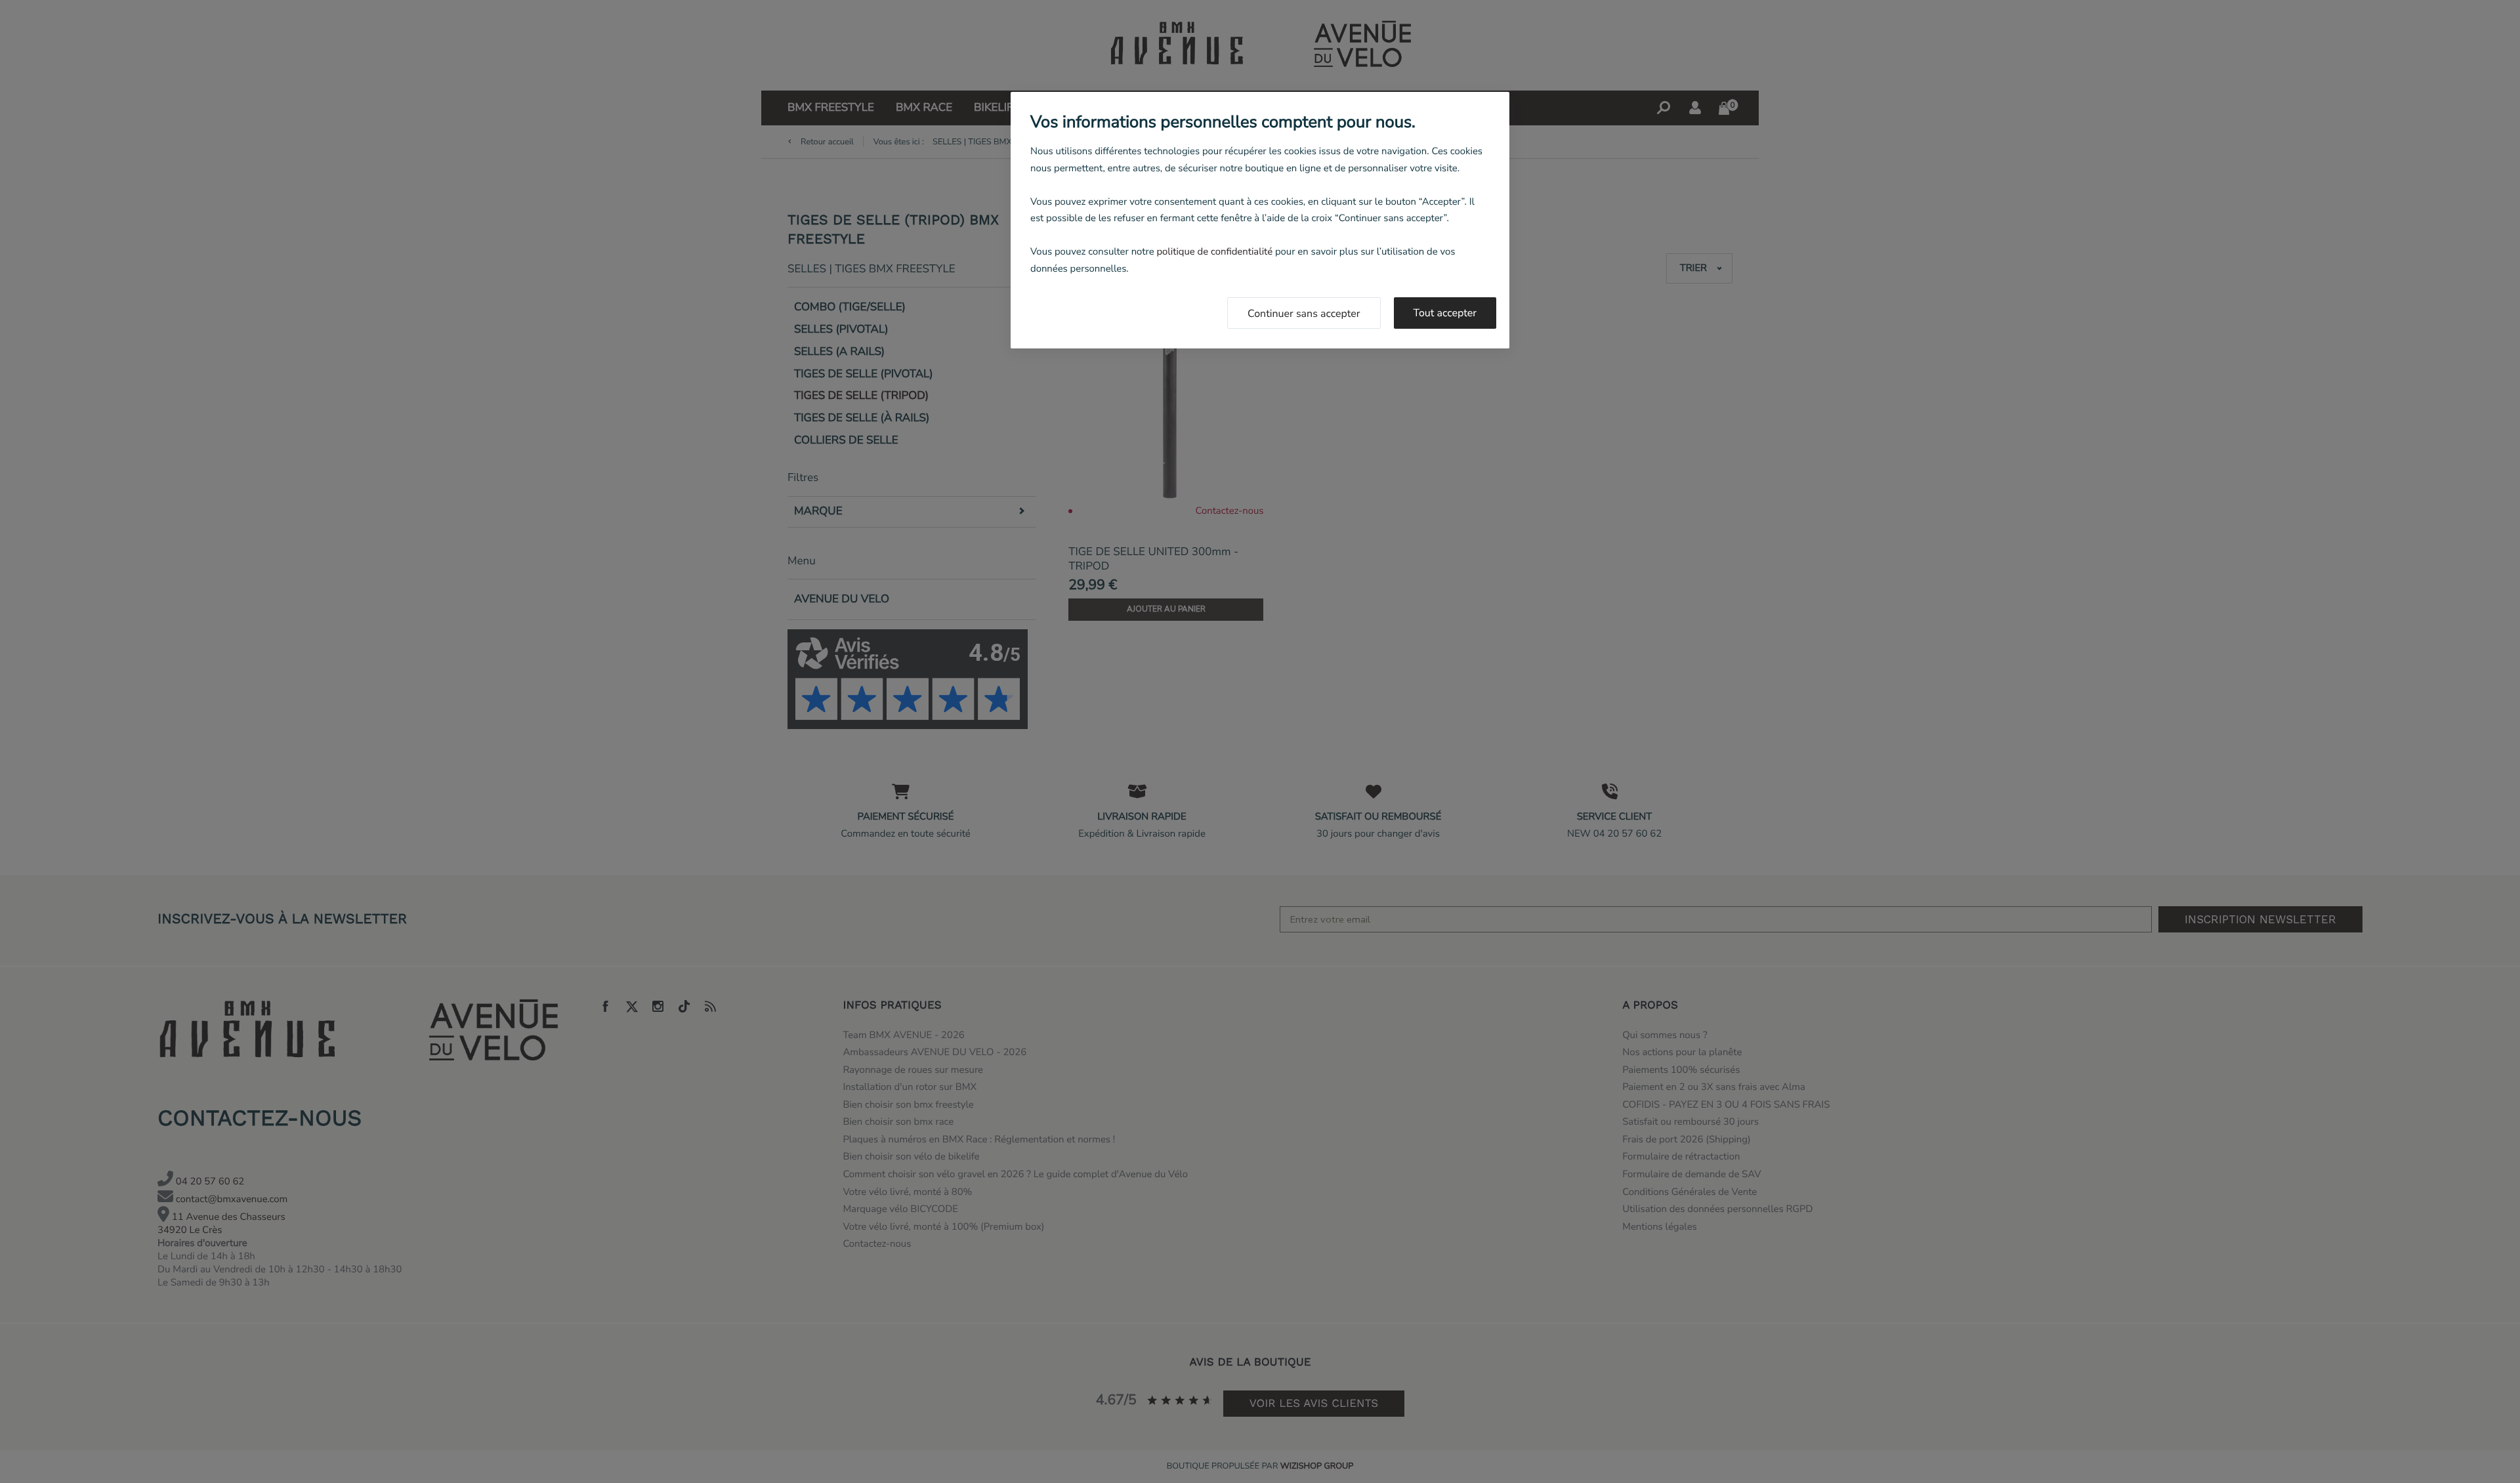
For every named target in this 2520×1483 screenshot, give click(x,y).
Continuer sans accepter (1304, 314)
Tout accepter (1445, 313)
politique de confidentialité (1214, 252)
